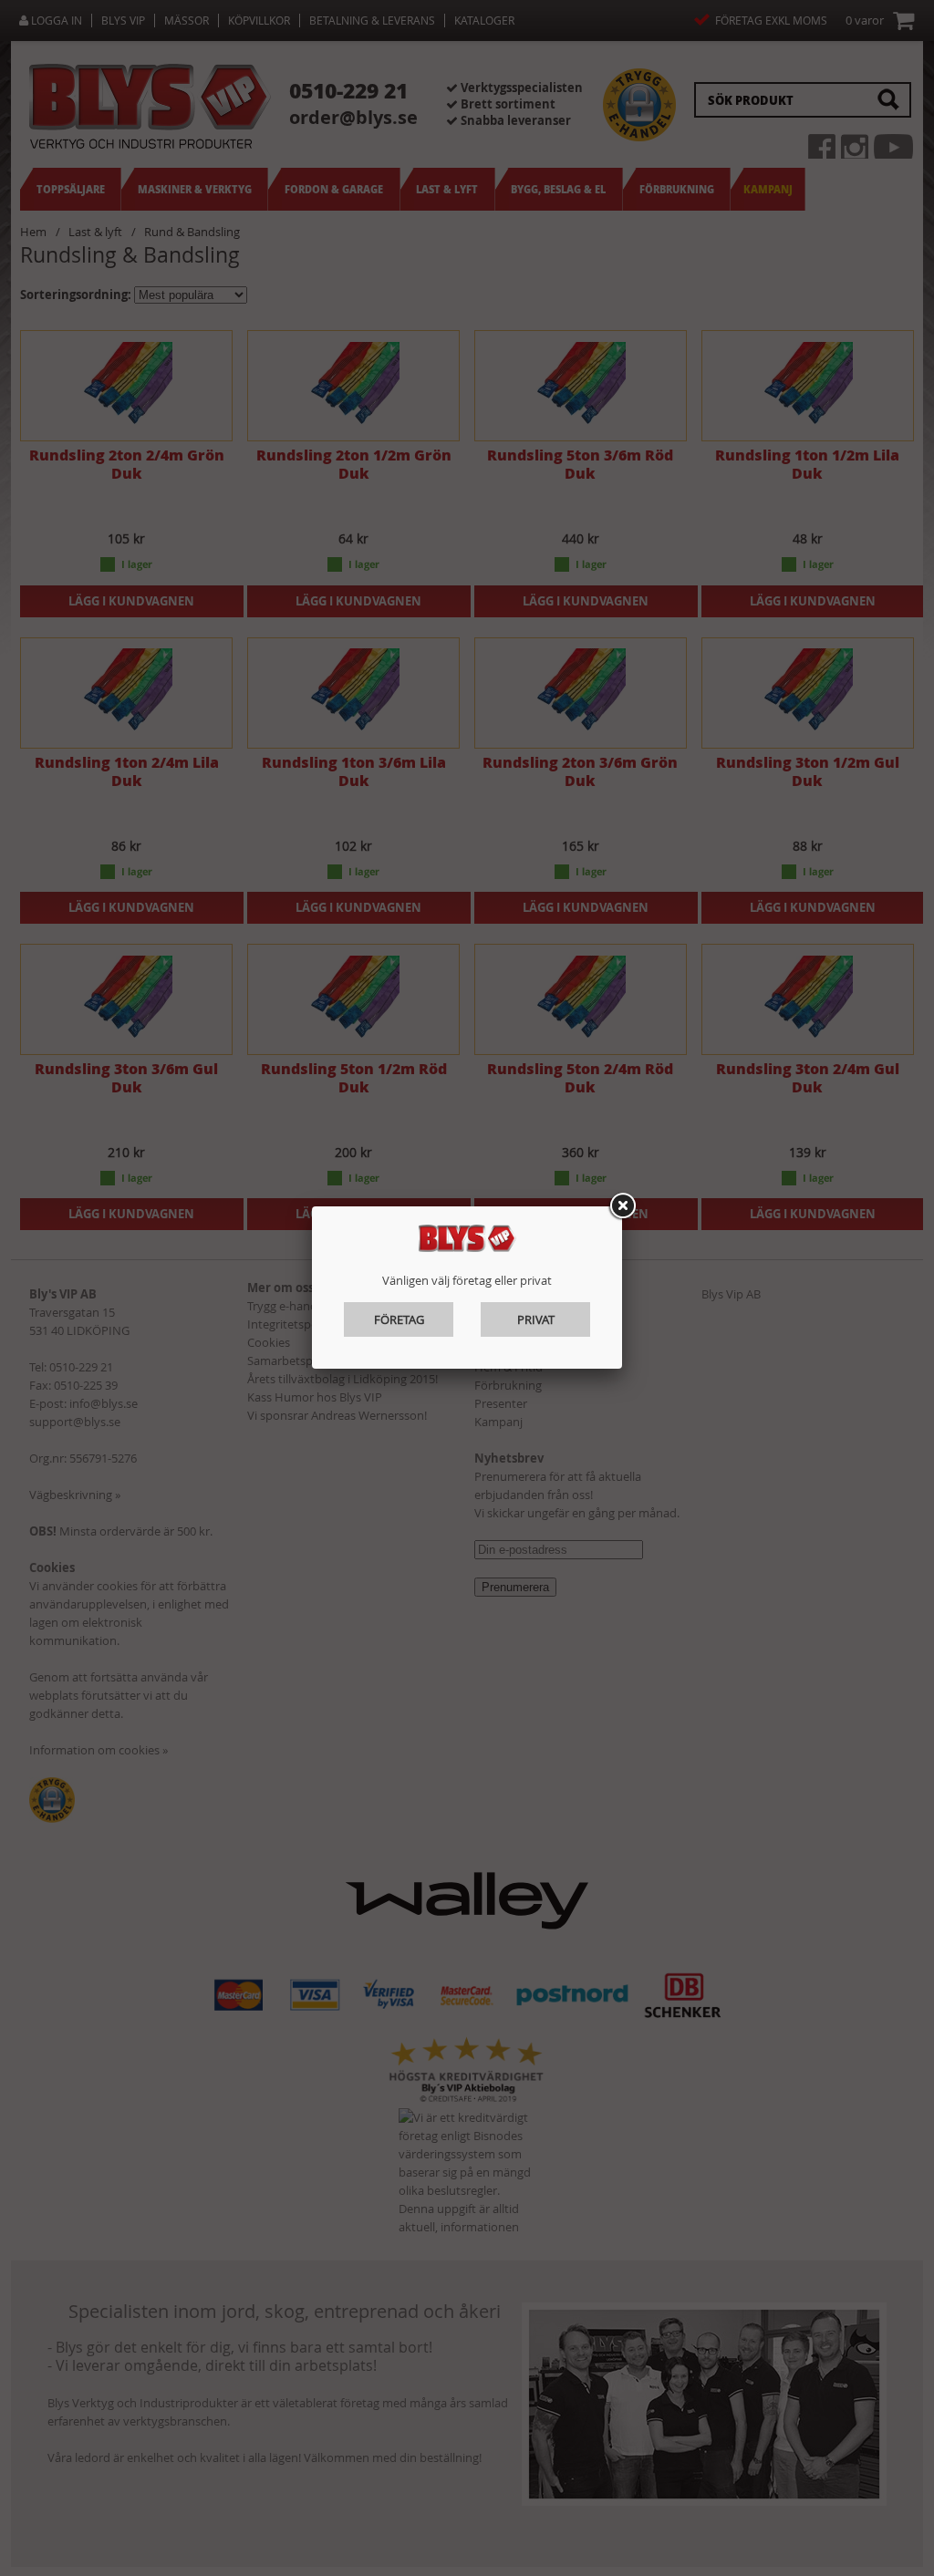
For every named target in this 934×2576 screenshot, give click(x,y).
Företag (399, 1319)
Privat (536, 1319)
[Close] (622, 1206)
